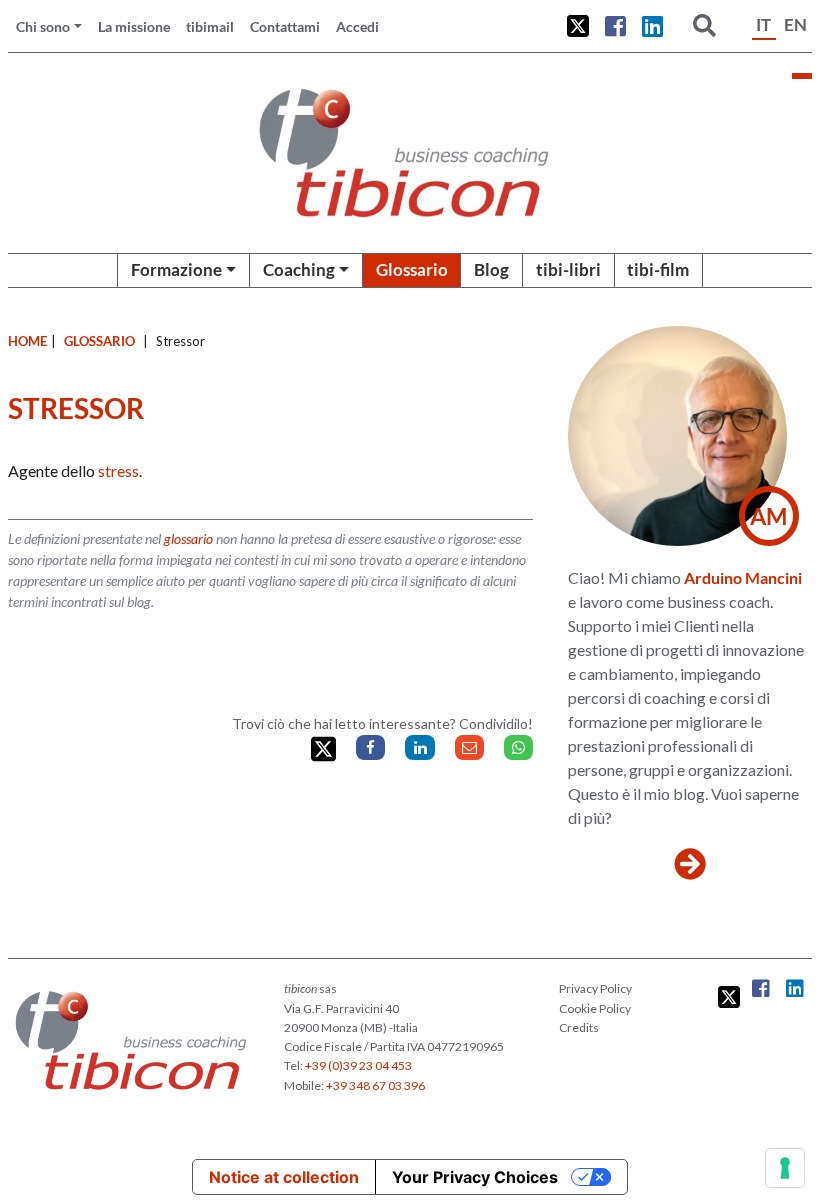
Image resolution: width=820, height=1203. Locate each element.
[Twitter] (323, 749)
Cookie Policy (595, 1008)
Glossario (412, 269)
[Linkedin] (419, 747)
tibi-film (658, 269)
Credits (579, 1027)
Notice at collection (284, 1177)
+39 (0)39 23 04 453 (358, 1065)
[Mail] (469, 747)
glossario (188, 538)
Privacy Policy (595, 988)
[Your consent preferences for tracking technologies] (785, 1168)
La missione (134, 26)
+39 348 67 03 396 (375, 1085)
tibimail (210, 26)
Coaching (299, 269)
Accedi (357, 26)
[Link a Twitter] (578, 26)
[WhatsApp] (518, 747)
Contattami (285, 26)
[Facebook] (370, 747)
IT (763, 24)
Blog (491, 269)
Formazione (176, 269)
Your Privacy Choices (475, 1177)
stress (118, 470)
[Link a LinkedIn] (652, 26)
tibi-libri (568, 269)
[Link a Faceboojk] (615, 26)
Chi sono (43, 26)
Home (27, 341)
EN (795, 24)
